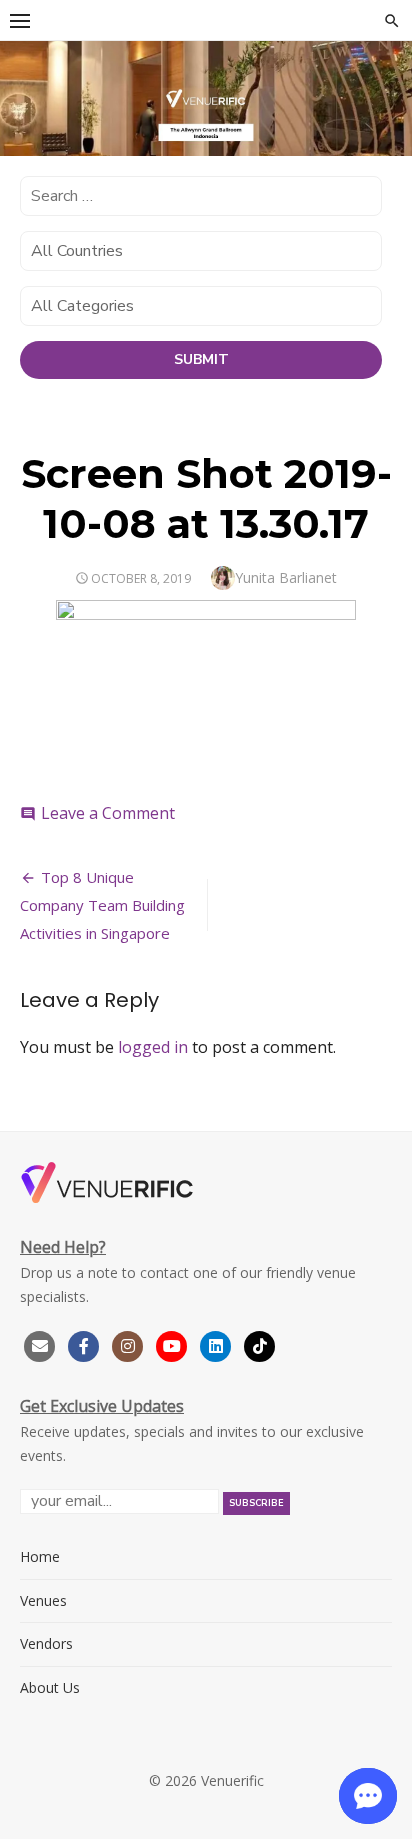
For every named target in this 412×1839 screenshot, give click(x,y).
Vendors (46, 1643)
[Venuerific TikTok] (260, 1343)
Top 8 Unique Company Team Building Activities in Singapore (102, 905)
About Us (50, 1687)
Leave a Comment (108, 813)
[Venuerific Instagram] (130, 1343)
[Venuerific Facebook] (84, 1343)
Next (387, 95)
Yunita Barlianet (286, 577)
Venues (43, 1600)
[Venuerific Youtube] (174, 1343)
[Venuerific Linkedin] (218, 1343)
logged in (153, 1047)
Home (40, 1556)
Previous (25, 95)
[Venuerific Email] (40, 1343)
